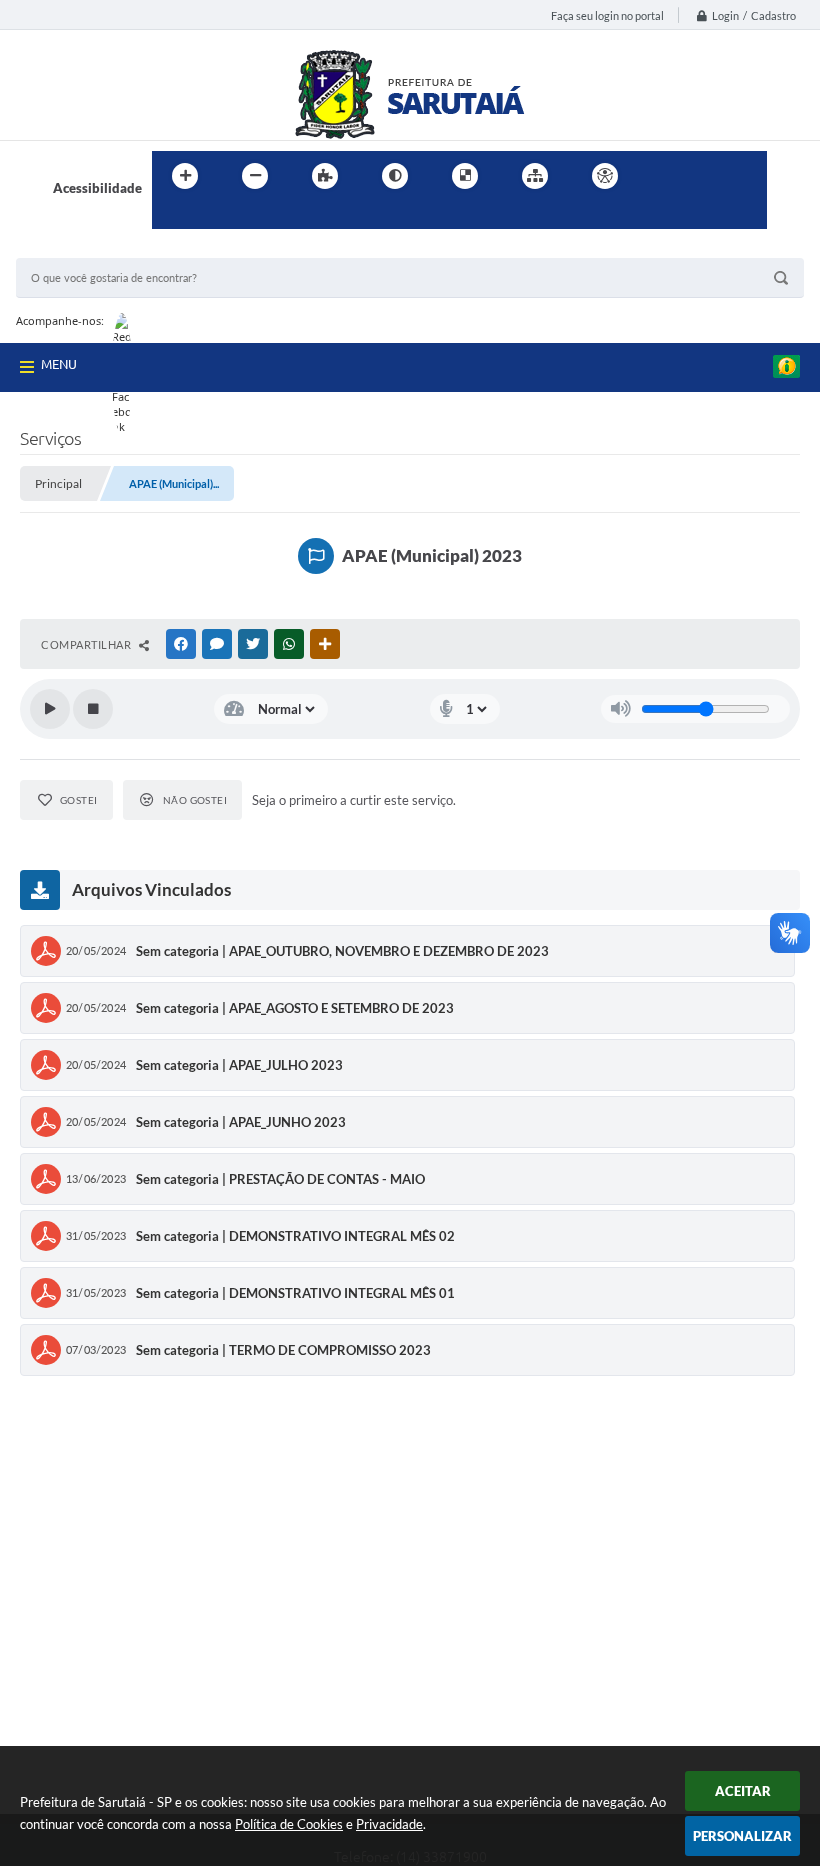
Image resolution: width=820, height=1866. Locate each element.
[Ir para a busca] (172, 217)
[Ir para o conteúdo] (662, 176)
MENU (59, 364)
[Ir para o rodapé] (216, 217)
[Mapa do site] (535, 176)
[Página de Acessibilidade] (605, 176)
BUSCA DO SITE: (75, 248)
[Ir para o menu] (706, 176)
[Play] (50, 709)
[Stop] (93, 709)
